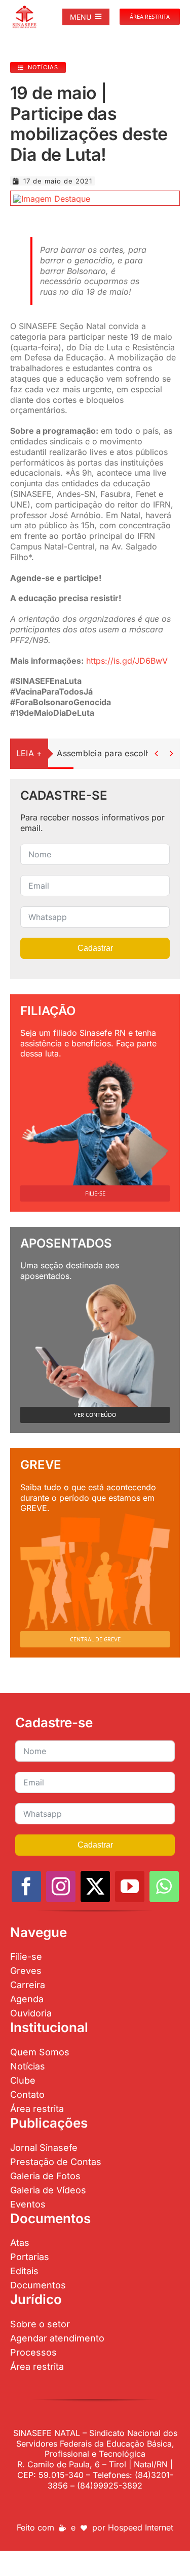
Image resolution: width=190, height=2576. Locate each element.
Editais (24, 2271)
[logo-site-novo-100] (24, 9)
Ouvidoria (31, 2013)
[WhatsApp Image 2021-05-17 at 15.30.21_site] (52, 199)
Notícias (28, 2066)
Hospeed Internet (141, 2527)
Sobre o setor (40, 2324)
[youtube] (130, 1887)
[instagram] (61, 1887)
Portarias (30, 2257)
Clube (23, 2080)
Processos (33, 2352)
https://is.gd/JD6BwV (127, 661)
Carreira (28, 1985)
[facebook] (26, 1887)
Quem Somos (40, 2052)
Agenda (27, 1999)
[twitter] (95, 1887)
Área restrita (37, 2109)
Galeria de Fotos (45, 2176)
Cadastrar (95, 948)
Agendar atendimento (57, 2338)
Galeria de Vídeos (48, 2190)
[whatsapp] (164, 1887)
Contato (27, 2095)
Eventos (28, 2204)
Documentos (38, 2285)
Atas (20, 2243)
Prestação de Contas (56, 2162)
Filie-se (26, 1957)
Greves (26, 1971)
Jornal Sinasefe (44, 2148)
